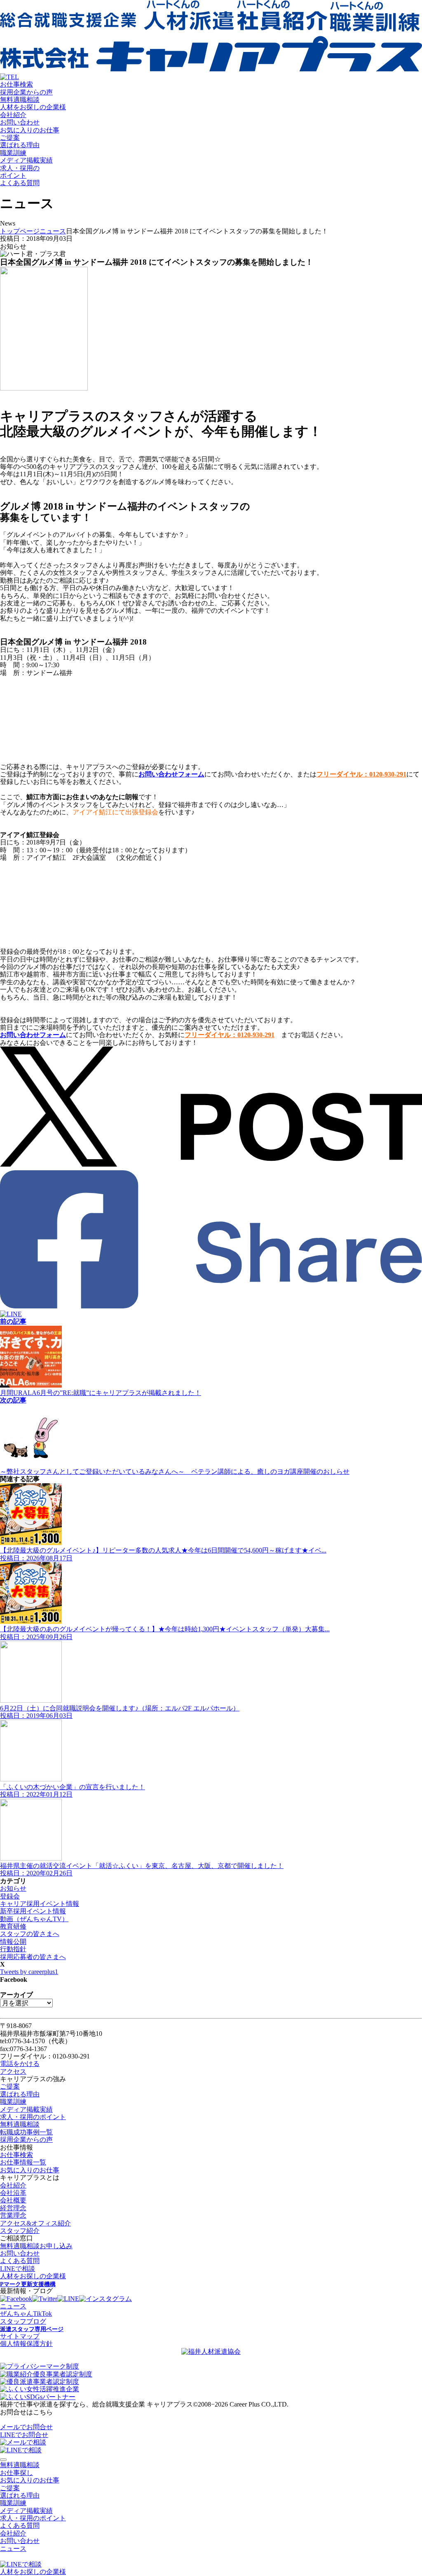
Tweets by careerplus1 (29, 1972)
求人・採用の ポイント (20, 172)
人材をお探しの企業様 (33, 107)
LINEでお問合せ (24, 2435)
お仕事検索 (16, 84)
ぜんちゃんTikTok (26, 2314)
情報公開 (13, 1942)
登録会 (10, 1896)
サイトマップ (20, 2336)
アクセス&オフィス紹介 (35, 2223)
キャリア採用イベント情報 (40, 1904)
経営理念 (13, 2208)
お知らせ (13, 1888)
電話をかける (20, 2064)
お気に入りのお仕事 (30, 130)
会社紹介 (13, 115)
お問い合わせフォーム (171, 774)
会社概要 (13, 2200)
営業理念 (13, 2215)
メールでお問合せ (26, 2427)
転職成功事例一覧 (26, 2132)
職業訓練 (13, 153)
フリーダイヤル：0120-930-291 (361, 774)
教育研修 (13, 1926)
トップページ (20, 231)
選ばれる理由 (20, 145)
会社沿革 (13, 2193)
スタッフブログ (23, 2321)
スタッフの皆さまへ (30, 1934)
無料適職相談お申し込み (36, 2246)
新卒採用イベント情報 (33, 1911)
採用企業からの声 (26, 92)
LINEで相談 (18, 2269)
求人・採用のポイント (33, 2117)
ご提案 (10, 138)
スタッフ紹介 (20, 2231)
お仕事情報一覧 (23, 2162)
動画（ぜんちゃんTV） (34, 1919)
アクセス (13, 2071)
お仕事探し (16, 2473)
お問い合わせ (20, 122)
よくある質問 (20, 183)
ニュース (53, 231)
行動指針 (13, 1949)
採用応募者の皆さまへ (33, 1957)
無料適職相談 (20, 100)
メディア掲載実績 (26, 160)
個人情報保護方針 (26, 2344)
